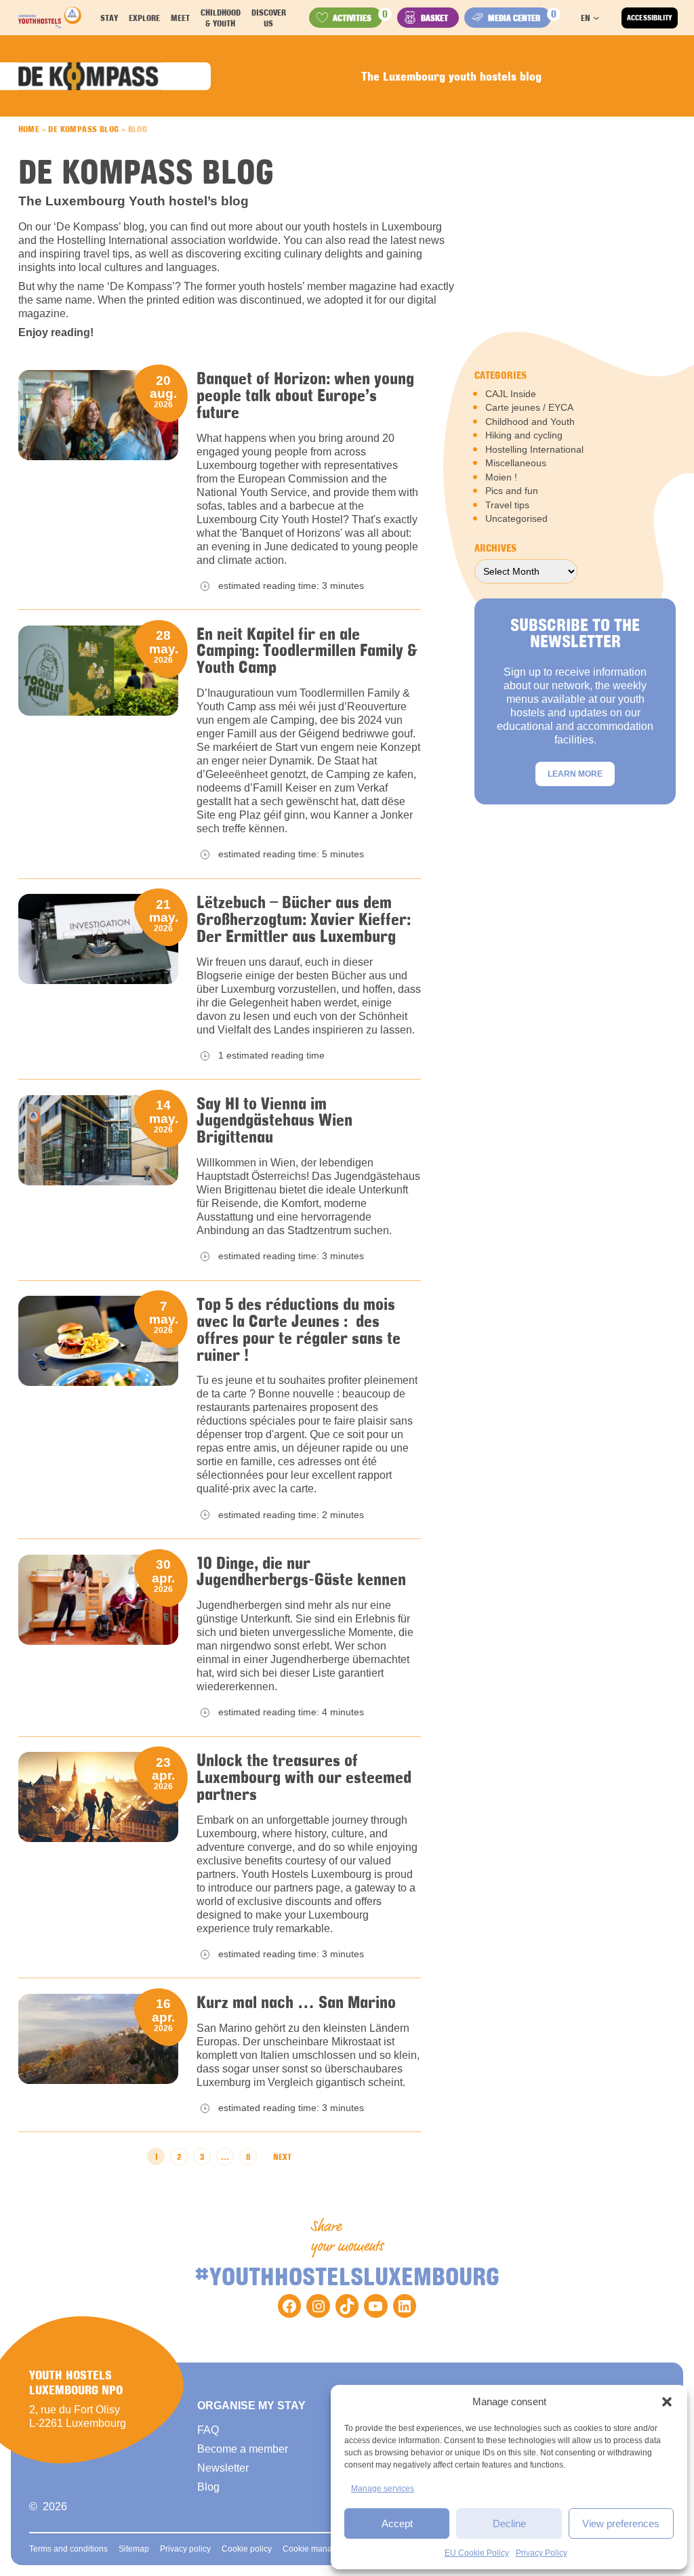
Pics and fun (512, 491)
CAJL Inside (511, 394)
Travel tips (507, 505)
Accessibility (650, 18)
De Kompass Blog (83, 129)
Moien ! (501, 477)
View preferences (621, 2523)
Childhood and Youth (530, 422)
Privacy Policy (542, 2553)
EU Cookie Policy (477, 2553)
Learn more (575, 774)
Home (29, 129)
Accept (397, 2523)
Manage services (383, 2489)
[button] (667, 2402)
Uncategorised (516, 518)
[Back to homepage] (50, 18)
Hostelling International (534, 449)
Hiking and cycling (524, 435)
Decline (509, 2523)
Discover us (269, 18)
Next (282, 2156)
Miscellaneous (516, 463)
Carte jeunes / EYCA (529, 407)
